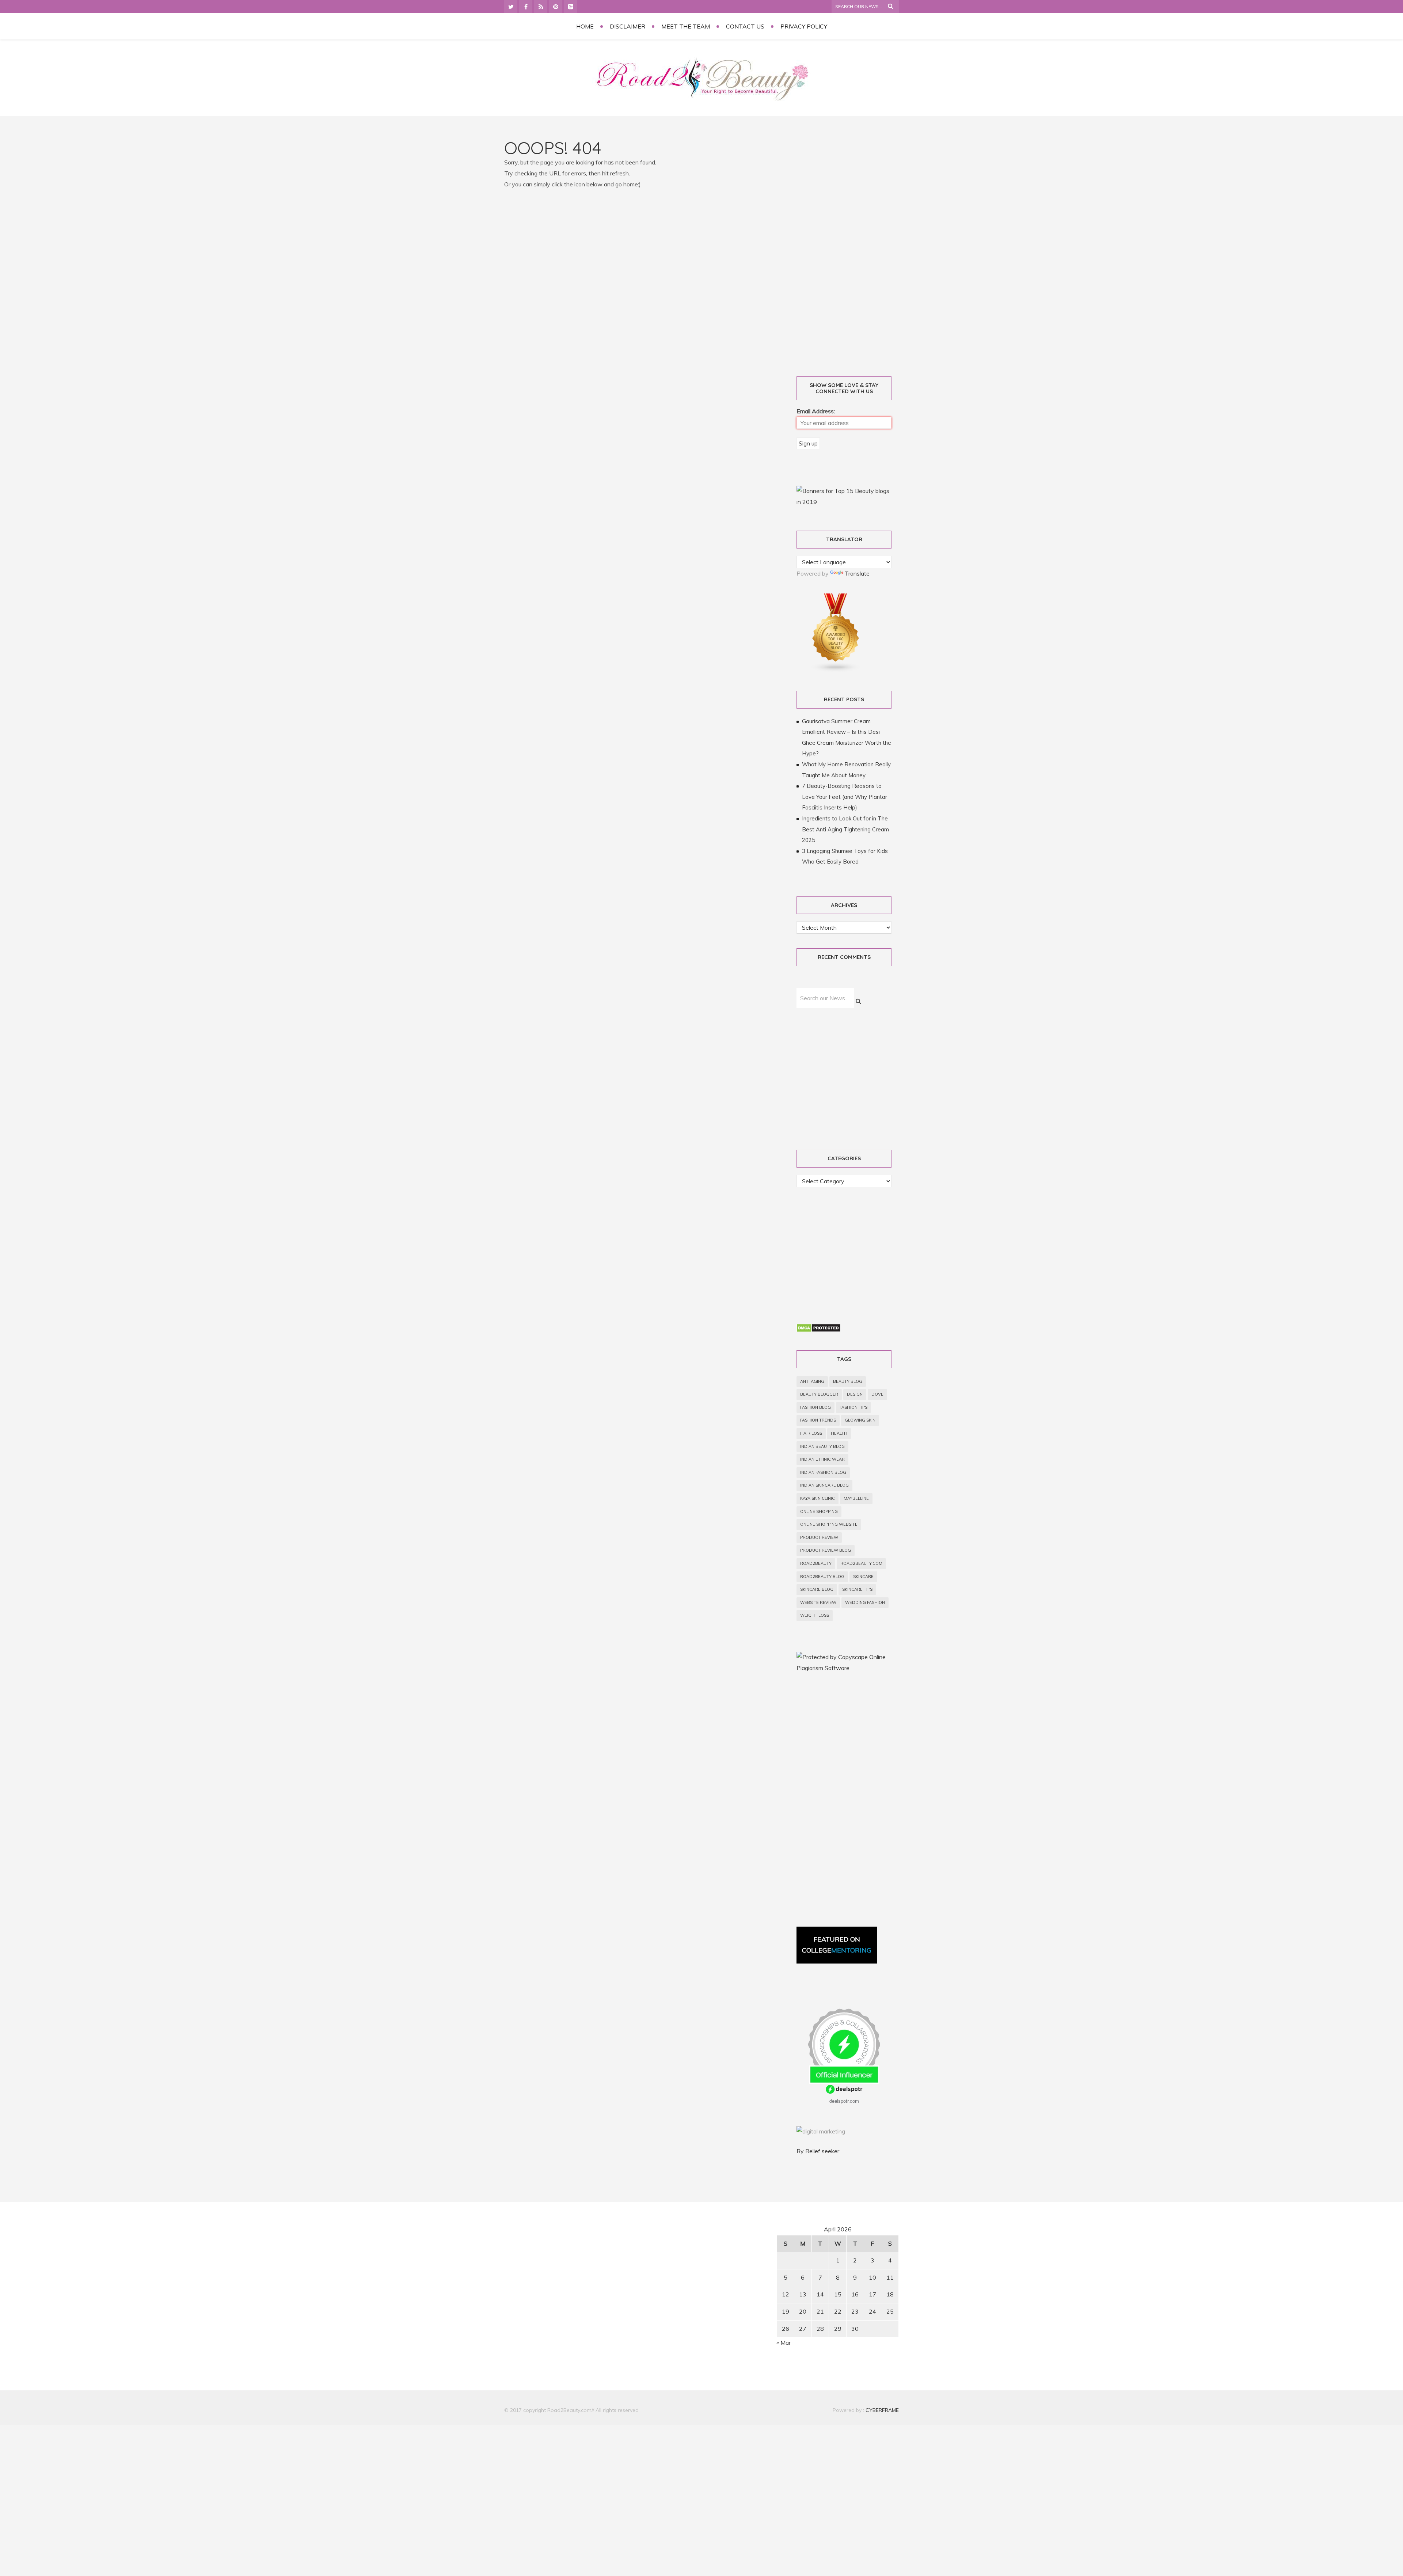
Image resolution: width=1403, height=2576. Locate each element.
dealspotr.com (844, 2101)
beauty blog (848, 1381)
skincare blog (817, 1589)
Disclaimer (628, 26)
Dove (877, 1394)
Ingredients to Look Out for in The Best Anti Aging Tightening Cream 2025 (845, 829)
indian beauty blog (822, 1446)
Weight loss (815, 1615)
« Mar (784, 2342)
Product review (819, 1537)
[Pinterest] (556, 7)
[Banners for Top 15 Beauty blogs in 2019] (844, 502)
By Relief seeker (818, 2151)
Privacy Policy (804, 26)
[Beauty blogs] (836, 670)
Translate (857, 573)
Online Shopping (819, 1511)
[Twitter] (511, 7)
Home (585, 26)
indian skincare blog (824, 1485)
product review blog (826, 1550)
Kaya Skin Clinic (818, 1498)
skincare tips (857, 1589)
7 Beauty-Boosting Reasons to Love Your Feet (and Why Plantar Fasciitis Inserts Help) (845, 797)
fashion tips (853, 1407)
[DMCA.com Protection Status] (819, 1330)
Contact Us (745, 26)
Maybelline (856, 1498)
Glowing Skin (860, 1420)
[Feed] (541, 7)
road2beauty (816, 1563)
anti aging (812, 1381)
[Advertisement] (852, 249)
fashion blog (815, 1407)
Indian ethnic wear (822, 1459)
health (839, 1433)
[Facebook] (526, 7)
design (855, 1394)
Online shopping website (829, 1524)
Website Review (818, 1602)
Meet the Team (686, 26)
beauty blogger (819, 1394)
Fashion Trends (818, 1420)
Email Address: (816, 411)
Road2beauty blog (822, 1577)
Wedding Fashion (865, 1602)
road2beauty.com (861, 1563)
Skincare (863, 1577)
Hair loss (811, 1433)
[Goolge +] (571, 7)
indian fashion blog (823, 1472)
